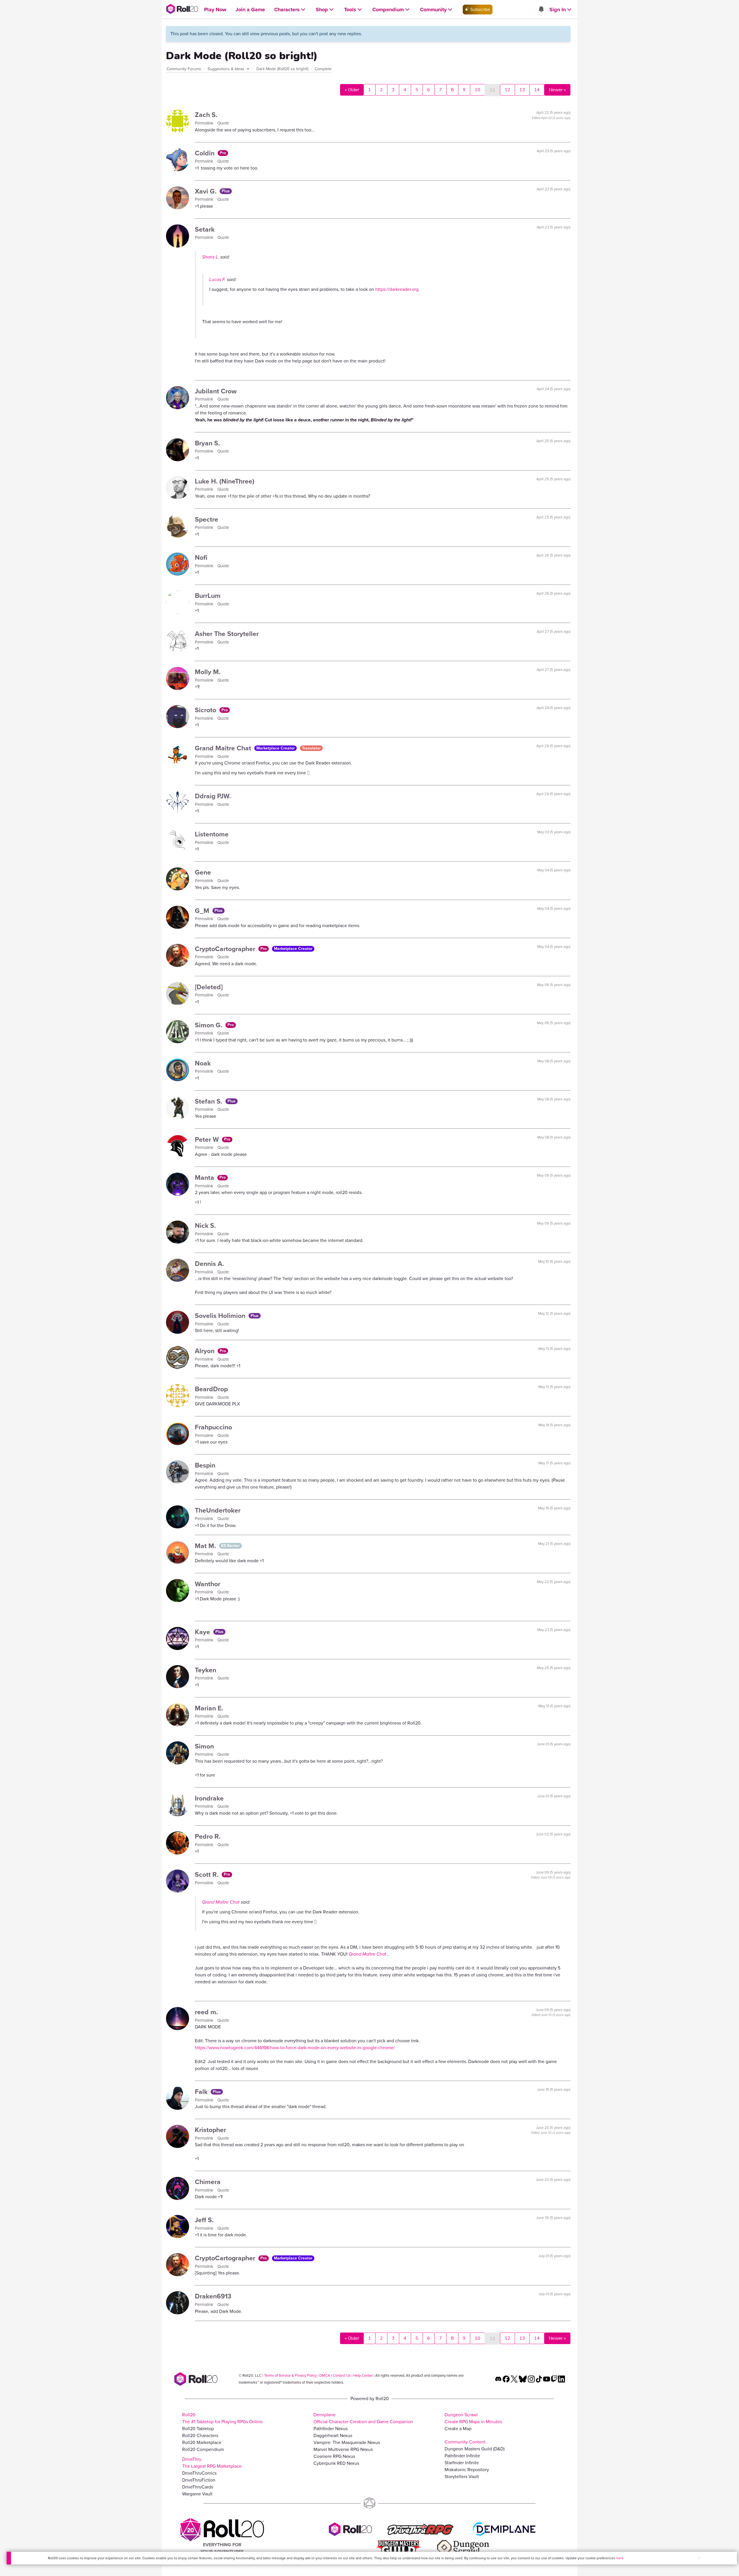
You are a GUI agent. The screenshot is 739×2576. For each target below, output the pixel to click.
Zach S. (206, 115)
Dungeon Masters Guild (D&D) (475, 2449)
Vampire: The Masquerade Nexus (347, 2442)
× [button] (699, 2558)
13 (522, 90)
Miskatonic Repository (467, 2470)
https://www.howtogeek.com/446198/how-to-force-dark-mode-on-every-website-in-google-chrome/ (295, 2048)
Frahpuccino (213, 1427)
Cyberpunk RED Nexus (336, 2463)
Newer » (557, 90)
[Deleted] (209, 987)
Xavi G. (207, 191)
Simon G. (209, 1025)
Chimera (208, 2182)
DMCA (325, 2375)
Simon (204, 1746)
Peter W (208, 1139)
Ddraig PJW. (213, 796)
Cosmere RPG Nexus (334, 2456)
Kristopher (210, 2130)
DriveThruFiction (199, 2480)
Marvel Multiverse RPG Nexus (343, 2449)
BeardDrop (211, 1389)
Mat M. (206, 1546)
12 (507, 90)
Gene (203, 872)
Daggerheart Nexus (333, 2435)
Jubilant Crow (216, 391)
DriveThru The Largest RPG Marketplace (212, 2463)
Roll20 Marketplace (202, 2442)
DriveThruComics (199, 2473)
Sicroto (206, 710)
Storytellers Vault (462, 2477)
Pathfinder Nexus (331, 2429)
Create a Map (458, 2429)
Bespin (205, 1465)
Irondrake (209, 1798)
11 (492, 90)
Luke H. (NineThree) (225, 481)
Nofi (201, 557)
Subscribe (480, 9)
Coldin (206, 153)
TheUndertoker (218, 1510)
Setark (205, 229)
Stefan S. (209, 1101)
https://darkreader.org (397, 289)
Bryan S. (207, 443)
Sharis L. (211, 257)
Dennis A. (209, 1264)
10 (477, 90)
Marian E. (209, 1708)
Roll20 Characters (200, 2435)
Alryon (206, 1351)
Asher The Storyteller (227, 634)
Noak (203, 1063)
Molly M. (208, 672)
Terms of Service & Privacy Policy (290, 2375)
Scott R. (208, 1874)
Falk (202, 2092)
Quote (223, 123)
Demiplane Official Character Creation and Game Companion (363, 2418)
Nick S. (205, 1225)
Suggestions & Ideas (226, 69)
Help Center (363, 2375)
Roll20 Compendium (203, 2449)
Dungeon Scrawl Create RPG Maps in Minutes (473, 2418)
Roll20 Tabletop (198, 2429)
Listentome (212, 834)
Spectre (207, 519)
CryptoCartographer (226, 949)
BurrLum (208, 596)
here (620, 2558)
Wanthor (208, 1584)
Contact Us (342, 2375)
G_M (203, 911)
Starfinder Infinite (462, 2463)
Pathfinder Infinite (462, 2456)
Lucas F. (218, 279)
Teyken (206, 1670)
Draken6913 (213, 2296)
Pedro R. (208, 1836)
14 (537, 90)
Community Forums (184, 69)
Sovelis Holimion (221, 1316)
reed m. (206, 2012)
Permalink (205, 123)
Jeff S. (204, 2220)
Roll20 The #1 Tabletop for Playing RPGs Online (222, 2418)
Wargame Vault (197, 2494)
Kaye (203, 1632)
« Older (352, 90)
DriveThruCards (198, 2487)
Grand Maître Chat (224, 748)
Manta (205, 1178)
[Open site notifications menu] (541, 10)
